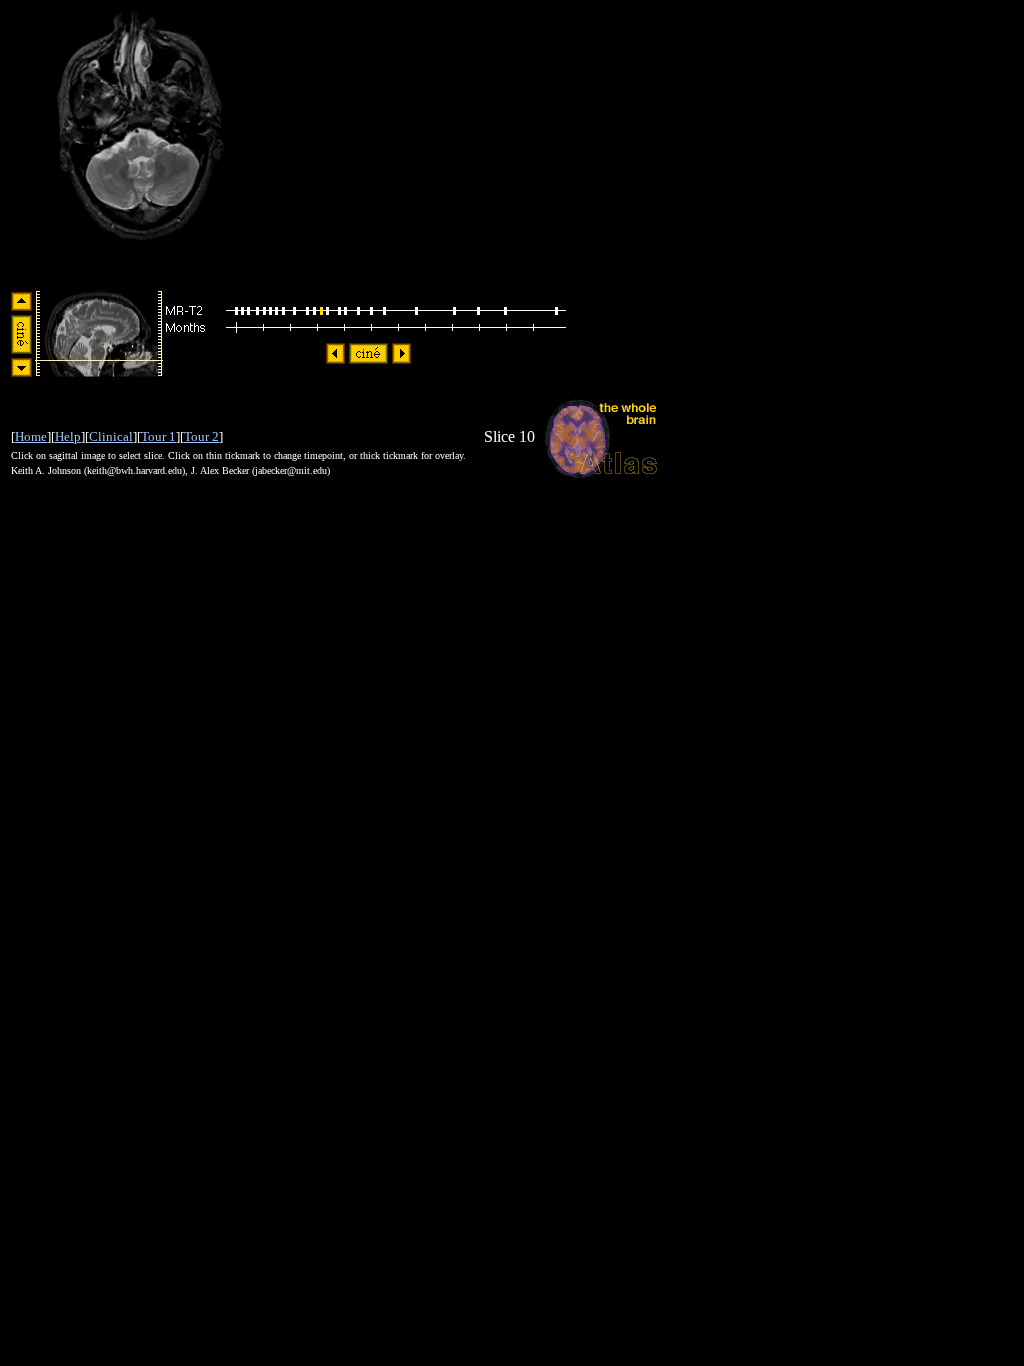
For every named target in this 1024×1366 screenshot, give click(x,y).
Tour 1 (158, 436)
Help (68, 436)
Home (31, 436)
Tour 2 (201, 436)
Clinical (111, 436)
